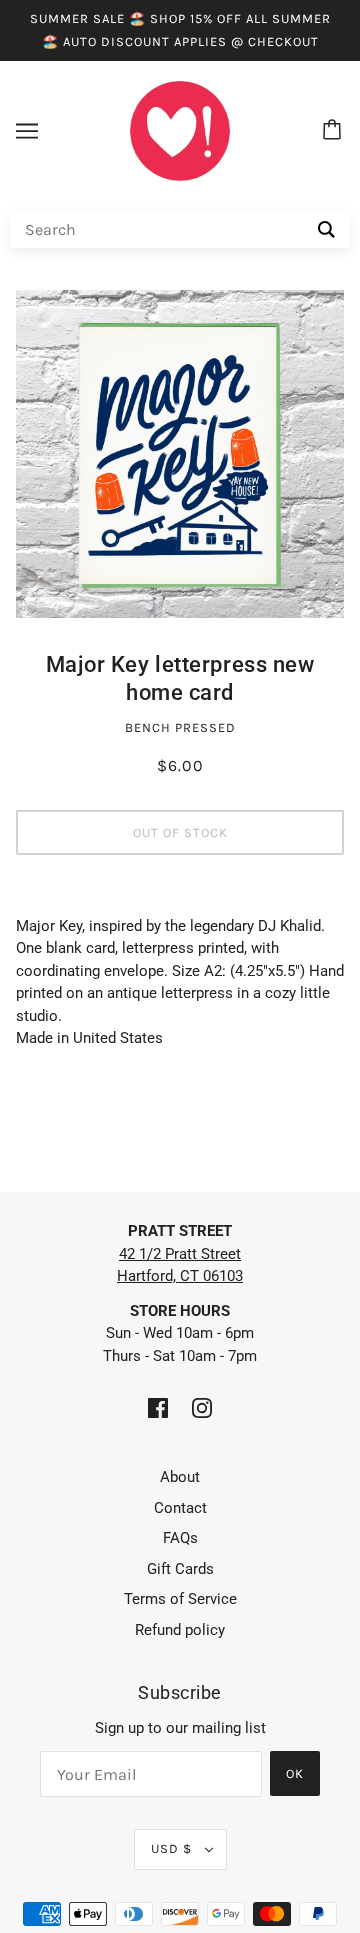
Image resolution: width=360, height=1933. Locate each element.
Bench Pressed (180, 727)
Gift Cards (180, 1569)
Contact (180, 1508)
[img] (158, 1407)
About (180, 1477)
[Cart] (335, 131)
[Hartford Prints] (180, 130)
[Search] (326, 229)
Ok (295, 1773)
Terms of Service (180, 1599)
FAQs (180, 1538)
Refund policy (180, 1630)
